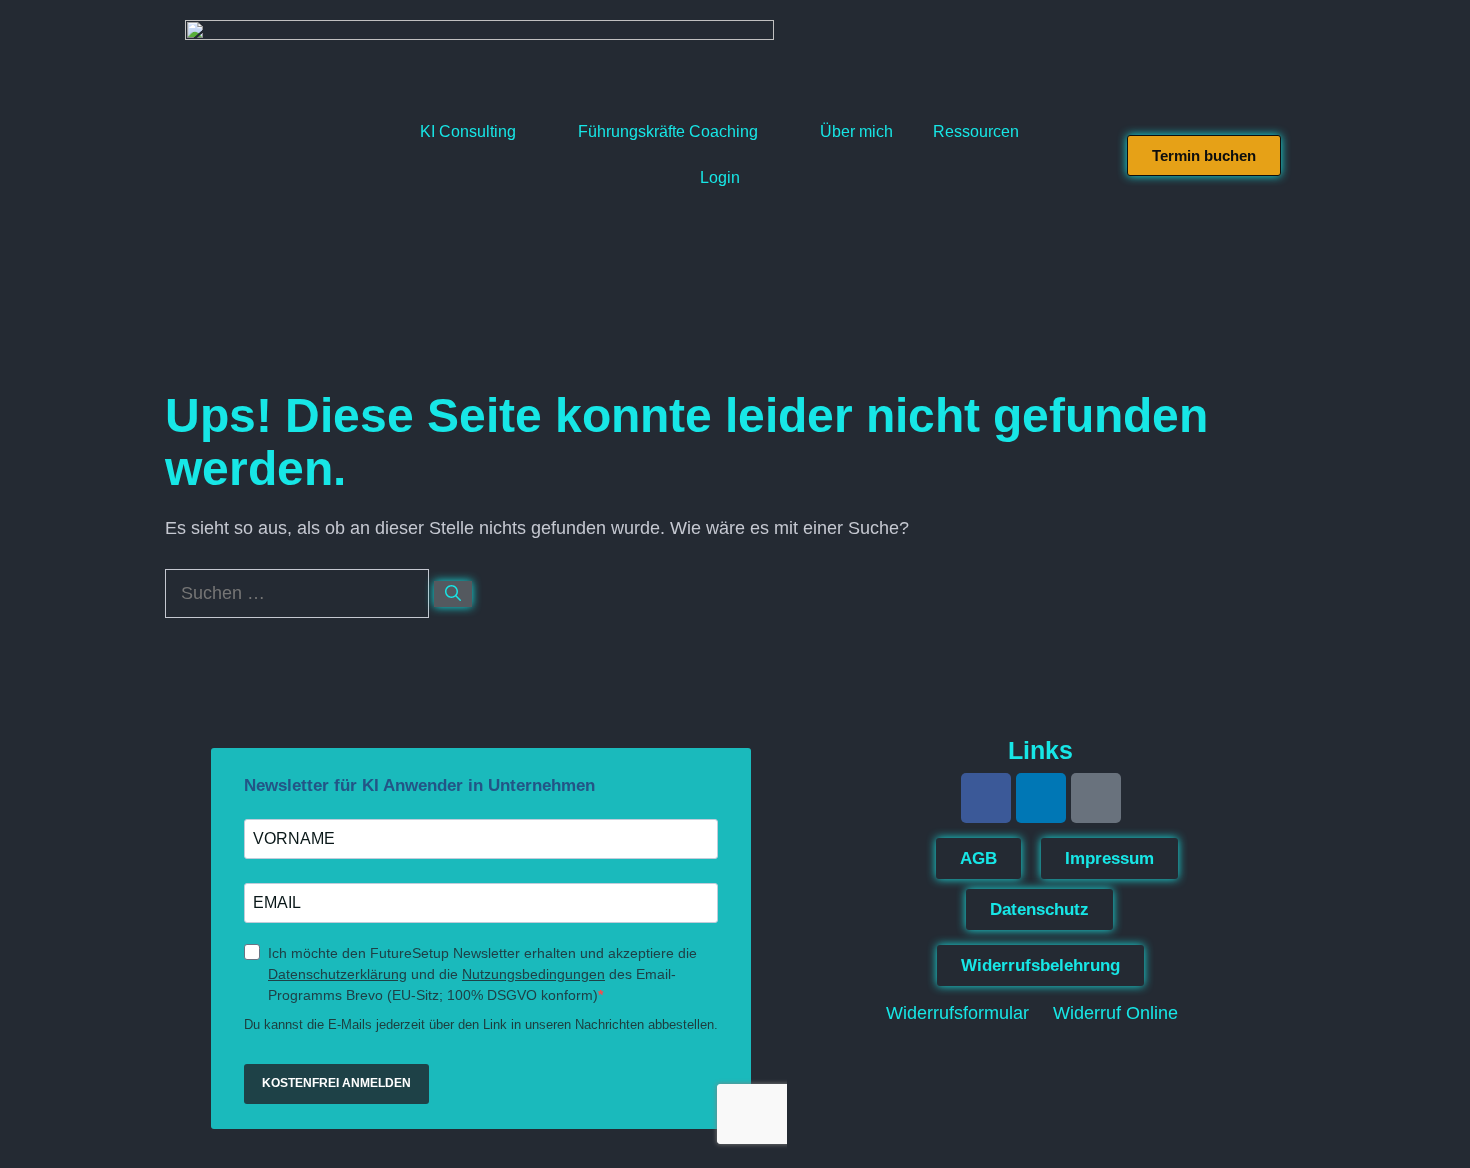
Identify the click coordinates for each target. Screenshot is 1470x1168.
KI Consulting (468, 131)
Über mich (856, 131)
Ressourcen (976, 131)
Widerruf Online (1115, 1013)
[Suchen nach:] (299, 593)
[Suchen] (453, 594)
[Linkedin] (1041, 798)
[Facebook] (986, 798)
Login (720, 177)
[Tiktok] (1096, 798)
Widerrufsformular (957, 1013)
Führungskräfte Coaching (668, 131)
